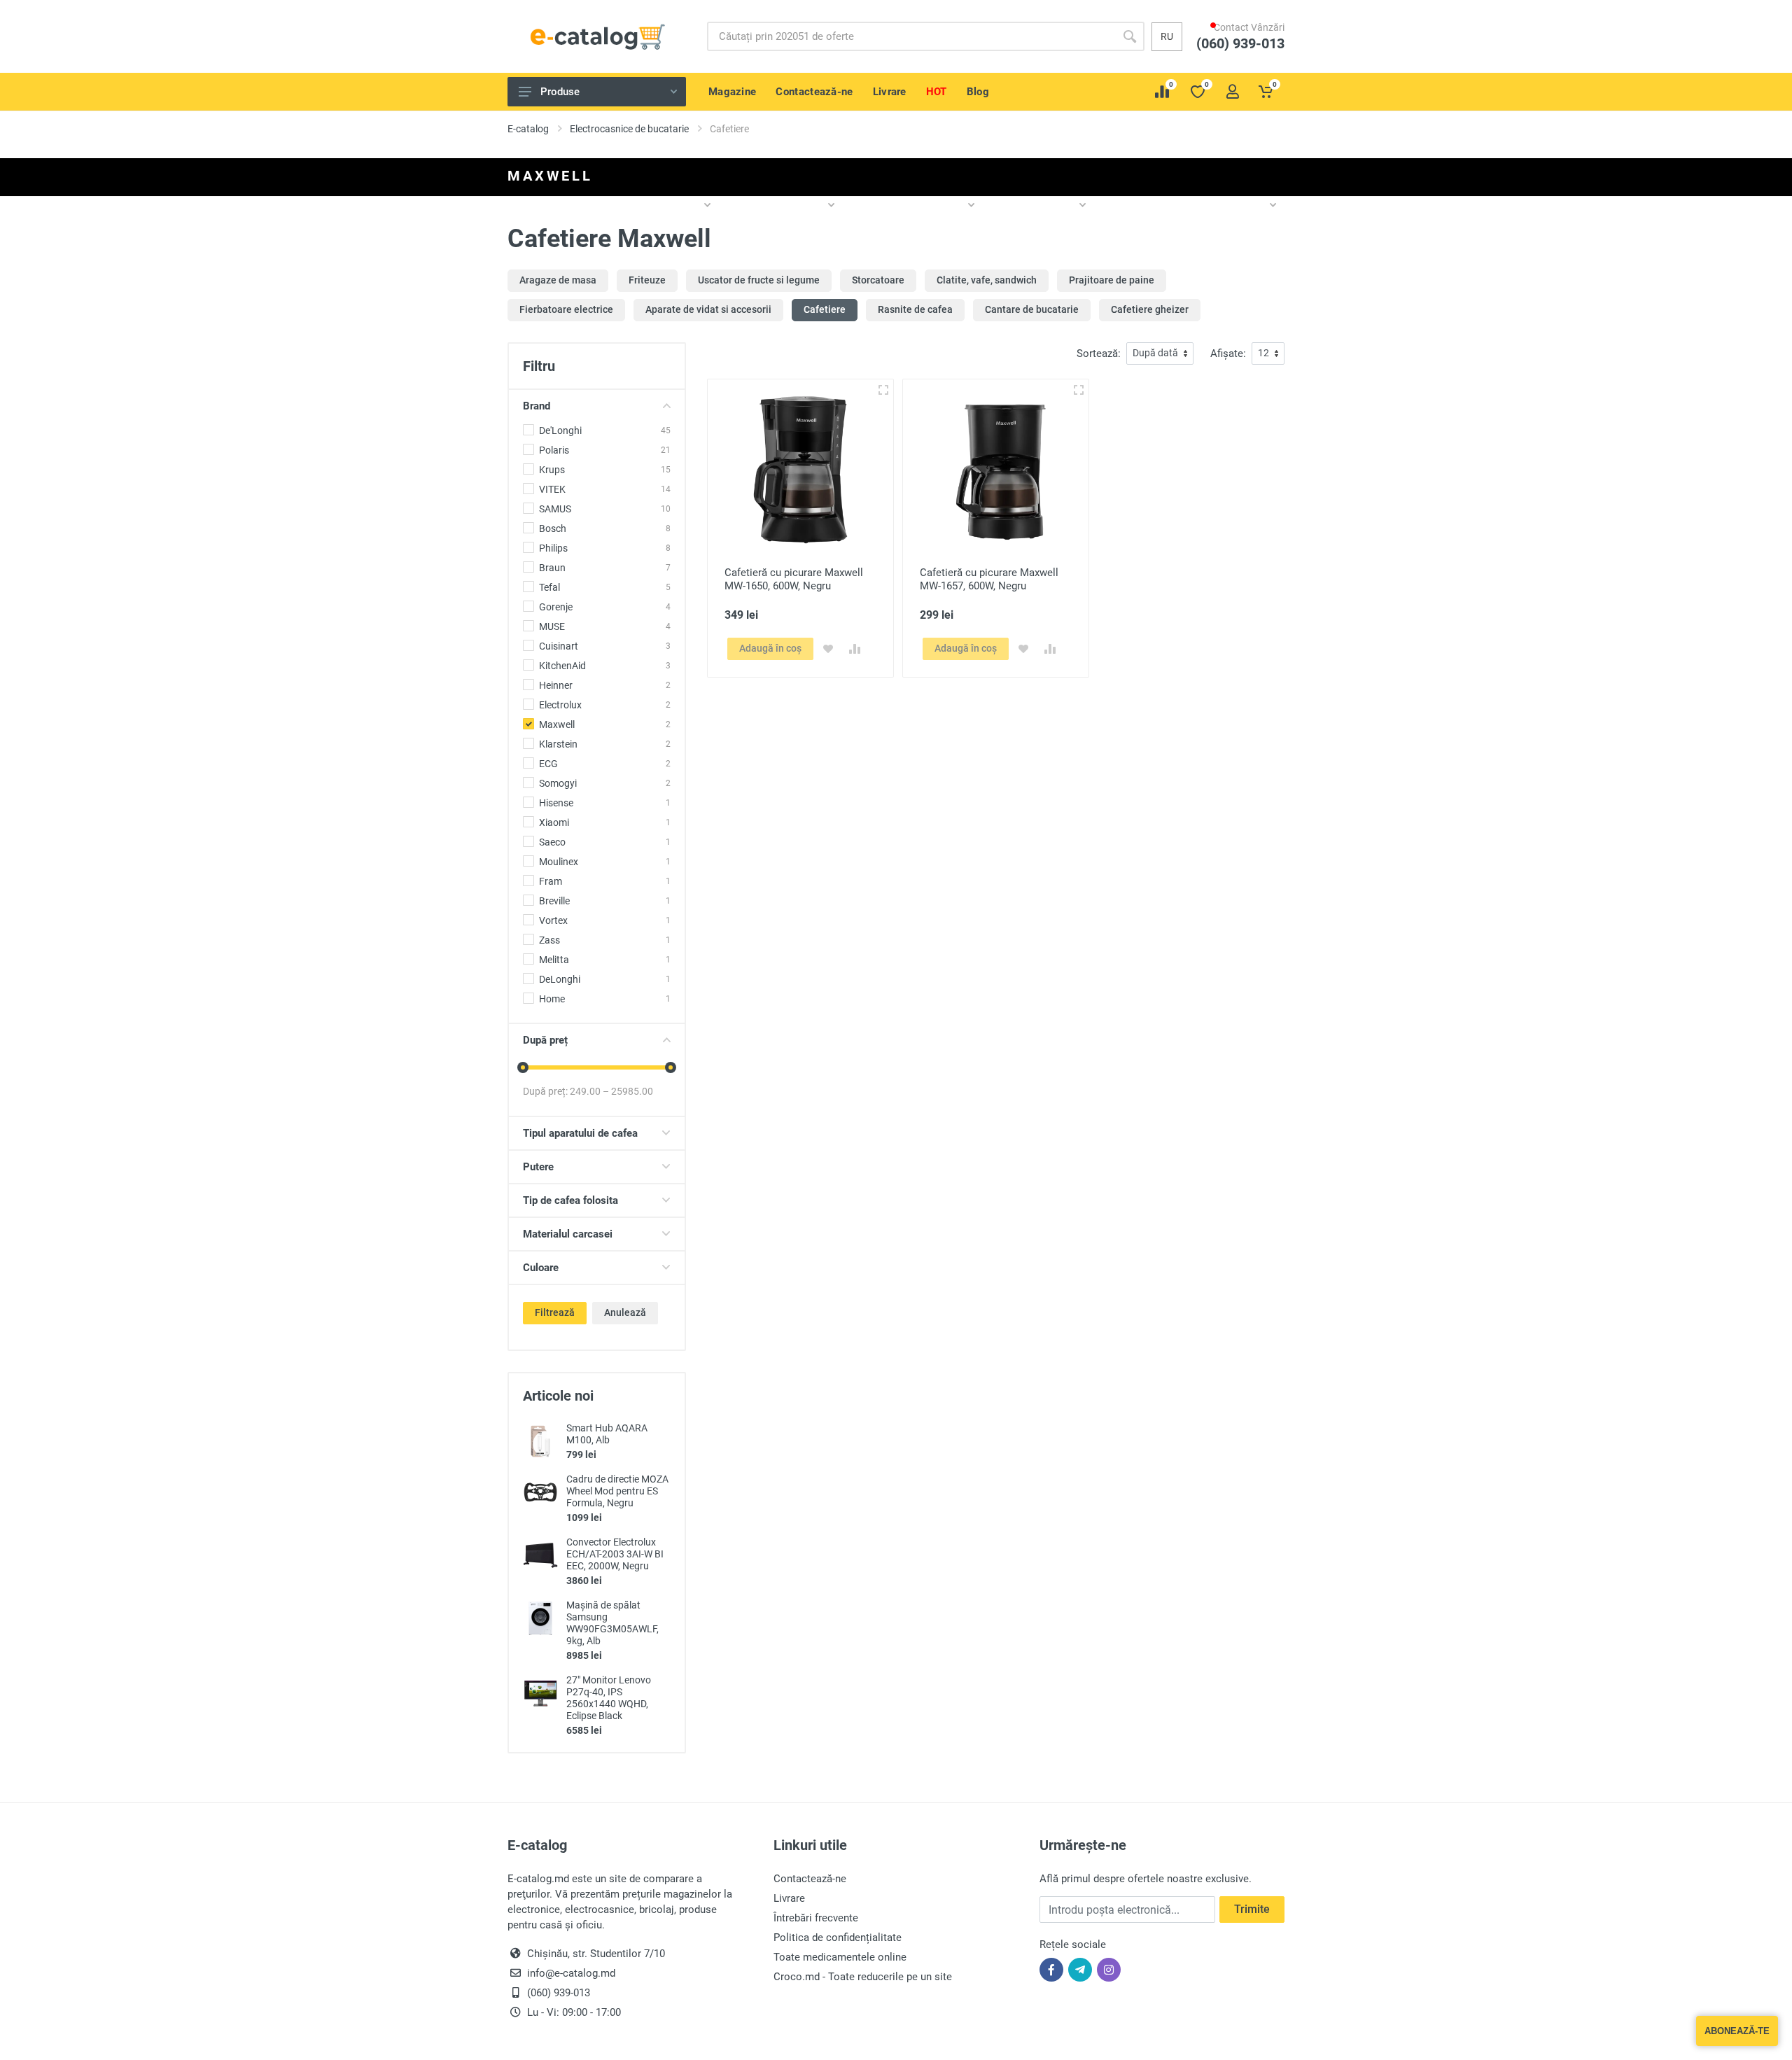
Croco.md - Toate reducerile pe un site (863, 1977)
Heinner (556, 685)
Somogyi (558, 783)
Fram (551, 881)
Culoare (541, 1268)
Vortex (553, 920)
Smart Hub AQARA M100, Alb (607, 1434)
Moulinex (559, 862)
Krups (552, 470)
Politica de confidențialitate (838, 1938)
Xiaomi (554, 822)
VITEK (552, 489)
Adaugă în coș (770, 648)
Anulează (625, 1312)
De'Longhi (560, 430)
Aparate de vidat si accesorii (708, 309)
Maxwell (557, 724)
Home (552, 999)
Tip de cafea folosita (570, 1200)
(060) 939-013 (1247, 57)
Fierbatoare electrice (566, 309)
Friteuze (647, 280)
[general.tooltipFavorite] (828, 649)
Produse (560, 92)
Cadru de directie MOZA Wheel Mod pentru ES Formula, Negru (617, 1491)
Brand (537, 406)
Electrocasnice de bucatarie (629, 129)
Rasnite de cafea (915, 309)
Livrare (789, 1898)
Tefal (549, 587)
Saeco (552, 842)
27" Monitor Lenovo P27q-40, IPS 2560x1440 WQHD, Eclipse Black (609, 1698)
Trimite (1252, 1909)
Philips (553, 548)
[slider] (523, 1067)
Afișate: (1228, 353)
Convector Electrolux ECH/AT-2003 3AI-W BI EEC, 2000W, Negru (615, 1554)
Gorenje (556, 607)
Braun (552, 568)
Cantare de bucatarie (1032, 309)
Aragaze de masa (558, 280)
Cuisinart (559, 646)
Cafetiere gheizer (1150, 309)
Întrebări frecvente (816, 1918)
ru (1167, 36)
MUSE (552, 626)
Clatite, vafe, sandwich (987, 280)
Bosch (553, 528)
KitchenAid (562, 666)
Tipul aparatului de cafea (580, 1133)
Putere (538, 1167)
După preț (545, 1040)
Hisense (556, 803)
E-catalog (528, 129)
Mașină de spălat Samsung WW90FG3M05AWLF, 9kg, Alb (612, 1623)
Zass (549, 940)
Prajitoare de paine (1112, 280)
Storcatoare (878, 280)
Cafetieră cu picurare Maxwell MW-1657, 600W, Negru (989, 579)
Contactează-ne (810, 1879)
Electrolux (560, 705)
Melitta (554, 960)
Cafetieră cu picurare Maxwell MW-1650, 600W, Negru (794, 579)
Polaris (554, 450)
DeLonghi (560, 979)
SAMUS (555, 509)
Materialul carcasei (568, 1234)
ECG (548, 764)
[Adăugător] (883, 389)
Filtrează (555, 1312)
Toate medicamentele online (840, 1957)
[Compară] (855, 649)
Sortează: (1099, 353)
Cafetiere (825, 309)
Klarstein (558, 744)
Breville (554, 901)
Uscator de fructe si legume (759, 280)
